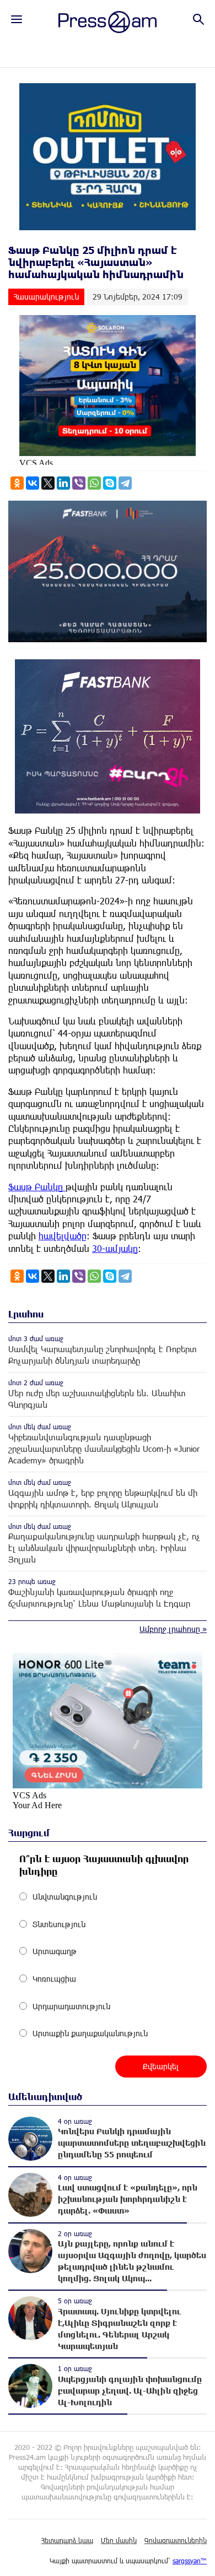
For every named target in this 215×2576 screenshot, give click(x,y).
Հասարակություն (46, 297)
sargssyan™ (190, 2561)
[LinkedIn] (63, 483)
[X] (48, 483)
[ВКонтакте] (33, 483)
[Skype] (110, 483)
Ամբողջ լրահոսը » (173, 1629)
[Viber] (79, 483)
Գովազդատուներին (176, 2540)
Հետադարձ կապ (67, 2540)
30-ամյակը (115, 1248)
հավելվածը (63, 1236)
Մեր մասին (119, 2540)
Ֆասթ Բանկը (37, 1187)
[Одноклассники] (17, 483)
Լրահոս (26, 1314)
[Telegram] (125, 483)
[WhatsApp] (94, 483)
